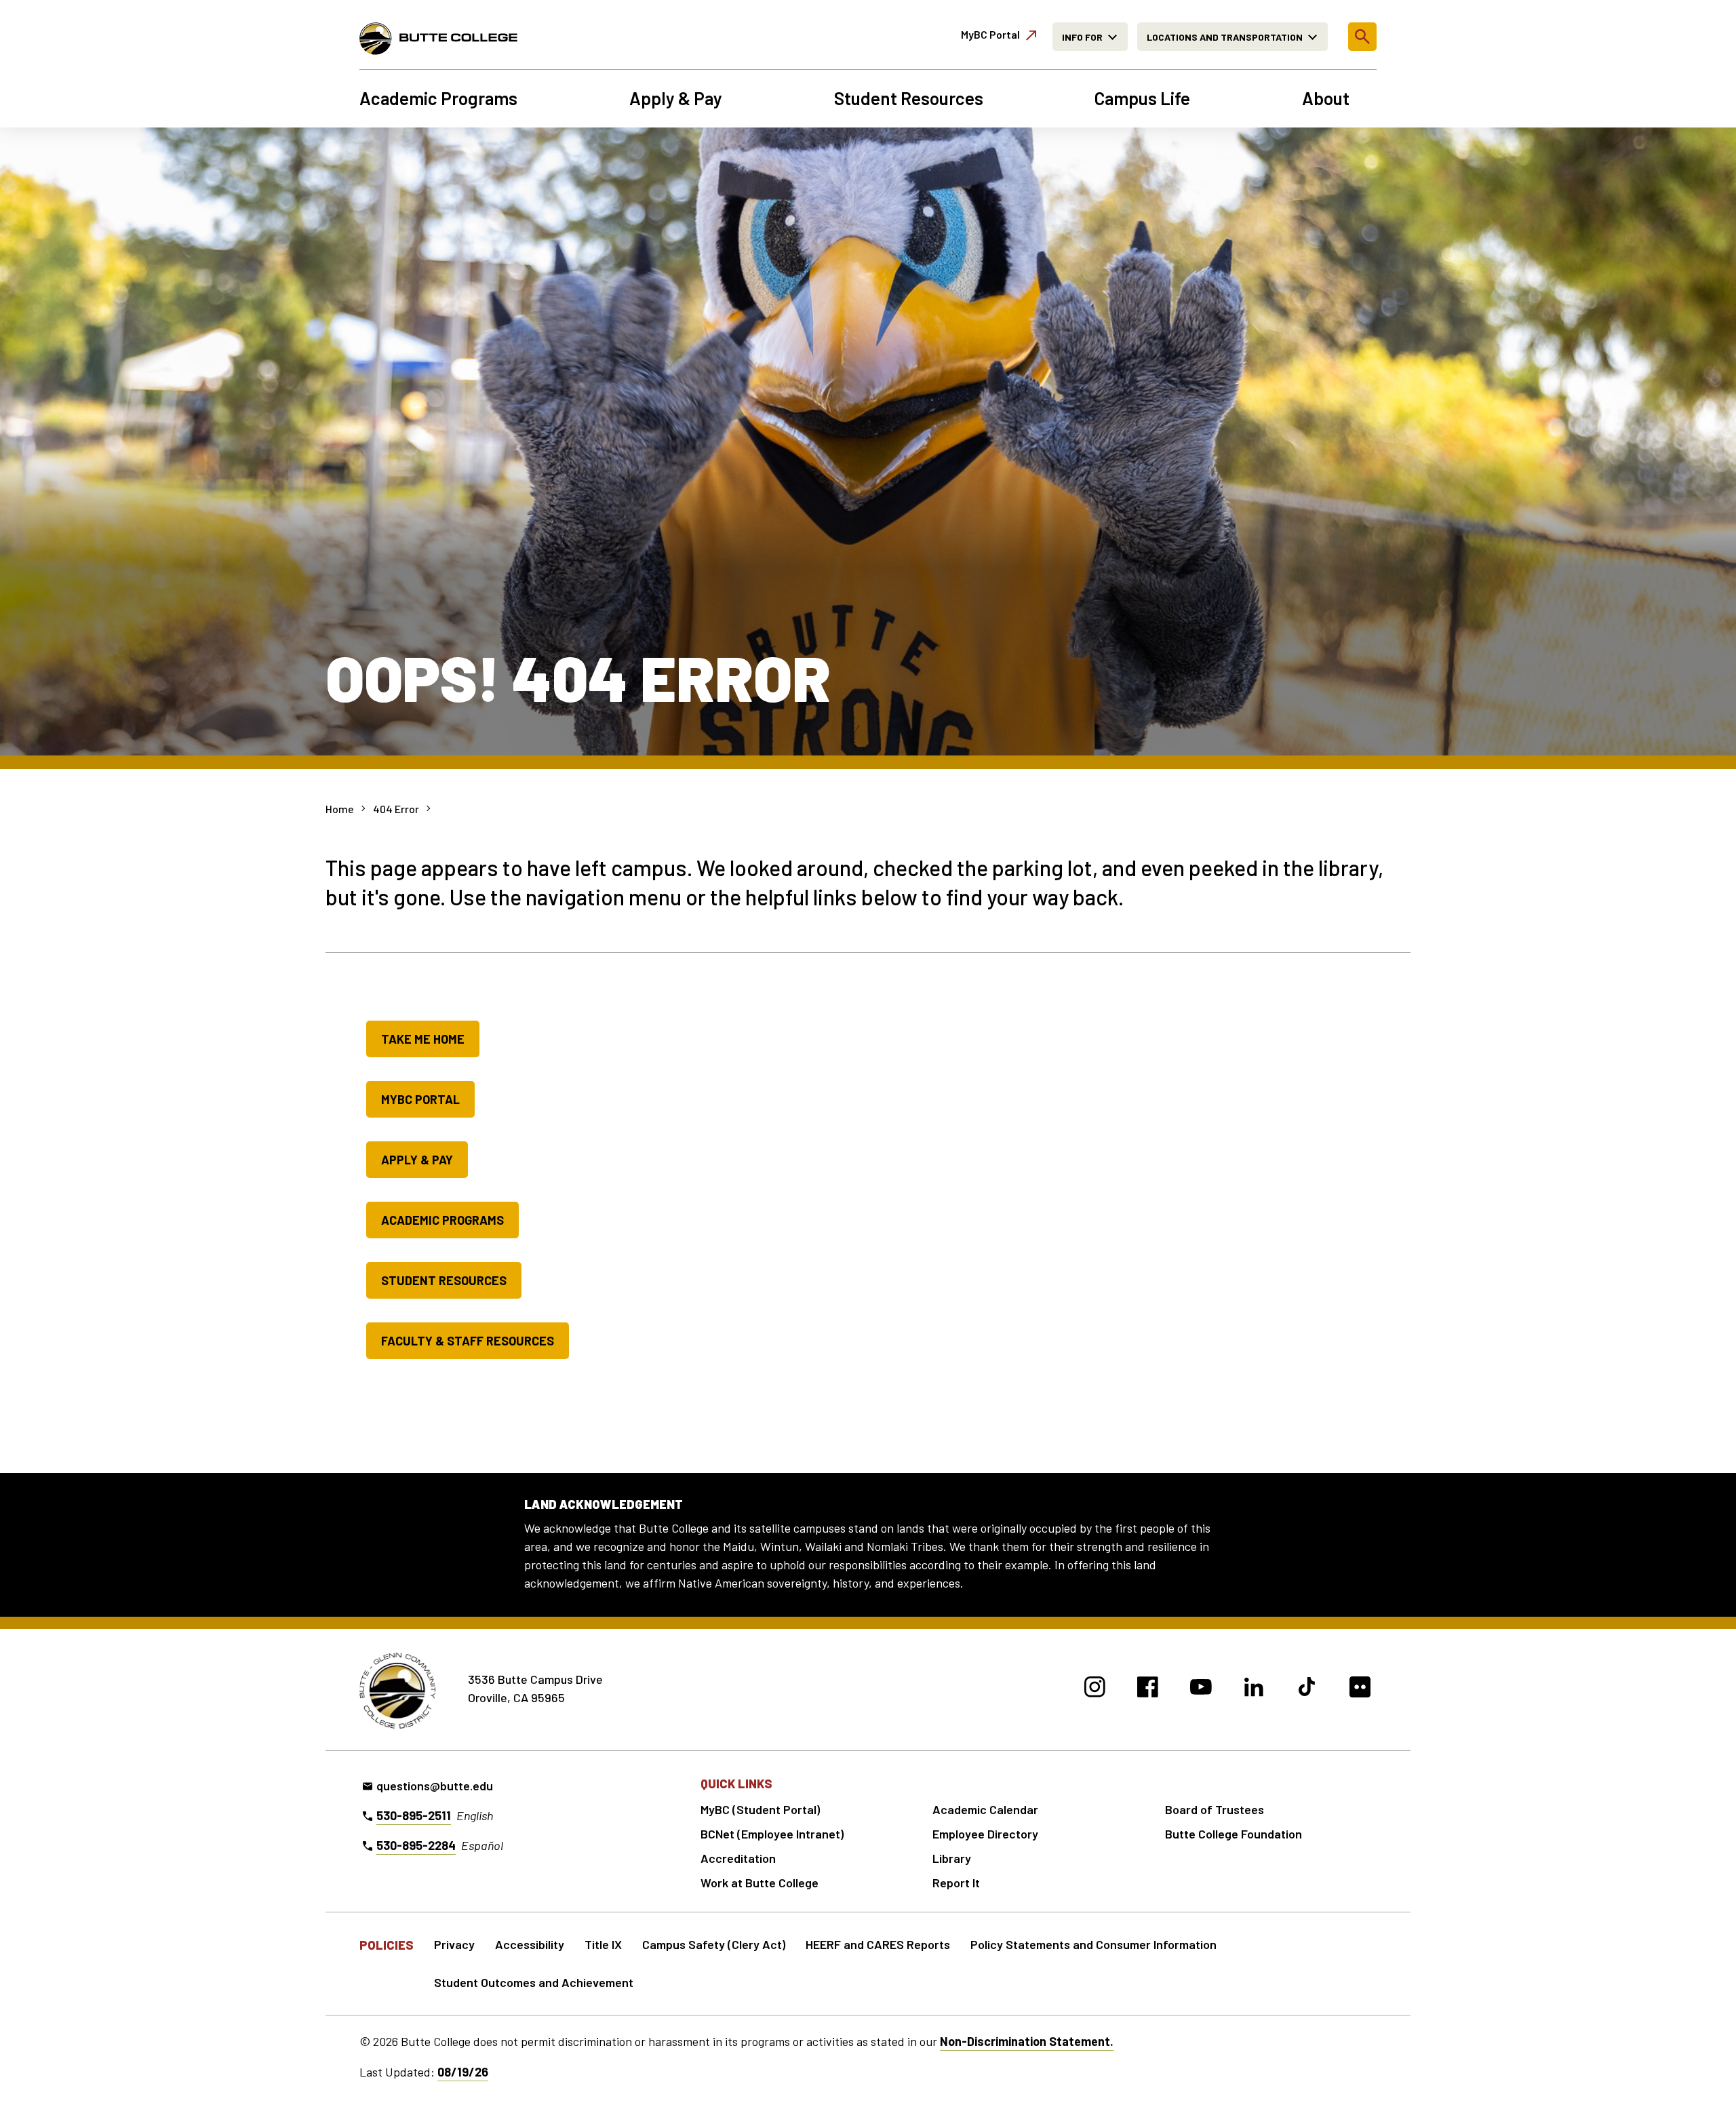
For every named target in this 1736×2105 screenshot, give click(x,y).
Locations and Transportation (1225, 37)
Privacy (454, 1944)
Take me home (423, 1039)
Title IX (603, 1944)
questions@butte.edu (435, 1786)
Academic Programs (438, 98)
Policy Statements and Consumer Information (1093, 1944)
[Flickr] (1360, 1689)
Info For (1082, 37)
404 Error (396, 809)
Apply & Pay (676, 98)
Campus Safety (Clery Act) (714, 1944)
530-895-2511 (414, 1815)
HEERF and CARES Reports (878, 1944)
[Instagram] (1095, 1689)
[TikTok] (1307, 1689)
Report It (956, 1883)
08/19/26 (463, 2072)
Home (340, 809)
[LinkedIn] (1254, 1689)
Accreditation (738, 1858)
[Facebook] (1148, 1689)
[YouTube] (1201, 1689)
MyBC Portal (420, 1099)
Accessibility (530, 1944)
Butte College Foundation (1234, 1834)
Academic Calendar (985, 1809)
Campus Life (1142, 98)
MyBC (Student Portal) (760, 1809)
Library (952, 1858)
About (1326, 98)
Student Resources (909, 98)
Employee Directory (985, 1834)
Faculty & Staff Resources (468, 1341)
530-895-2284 (416, 1845)
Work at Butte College (759, 1883)
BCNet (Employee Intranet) (772, 1834)
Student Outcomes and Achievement (534, 1982)
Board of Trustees (1215, 1809)
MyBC (990, 34)
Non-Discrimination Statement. (1027, 2041)
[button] (1362, 37)
